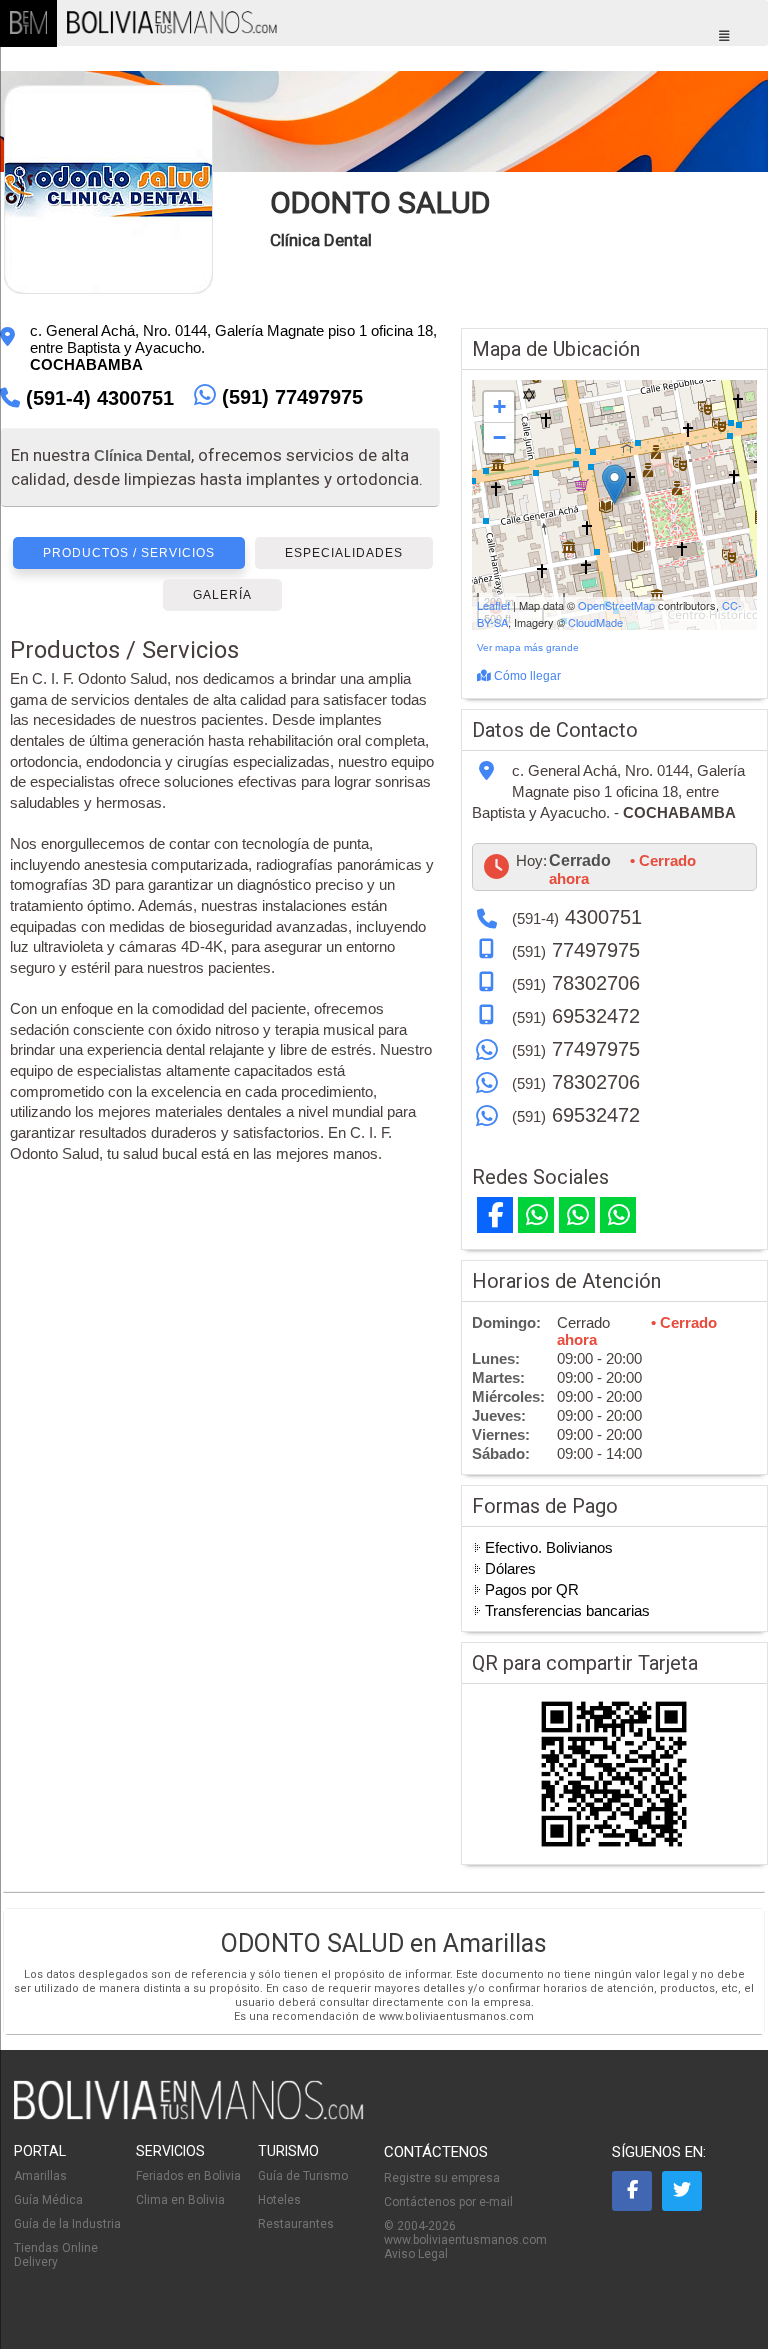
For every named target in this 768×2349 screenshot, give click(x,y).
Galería (222, 595)
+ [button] (499, 406)
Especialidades (344, 553)
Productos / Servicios (129, 553)
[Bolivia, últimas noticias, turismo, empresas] (189, 2116)
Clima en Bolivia (180, 2200)
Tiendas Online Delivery (56, 2255)
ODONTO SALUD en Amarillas (384, 1943)
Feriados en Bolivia (188, 2176)
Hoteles (279, 2200)
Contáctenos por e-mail (448, 2202)
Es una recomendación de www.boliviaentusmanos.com (384, 2016)
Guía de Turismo (303, 2176)
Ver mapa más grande (528, 647)
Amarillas (40, 2176)
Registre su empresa (442, 2178)
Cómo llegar (526, 676)
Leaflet (493, 605)
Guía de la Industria (67, 2224)
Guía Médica (48, 2200)
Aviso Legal (416, 2254)
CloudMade (595, 622)
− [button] (499, 437)
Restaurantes (296, 2224)
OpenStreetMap (616, 605)
